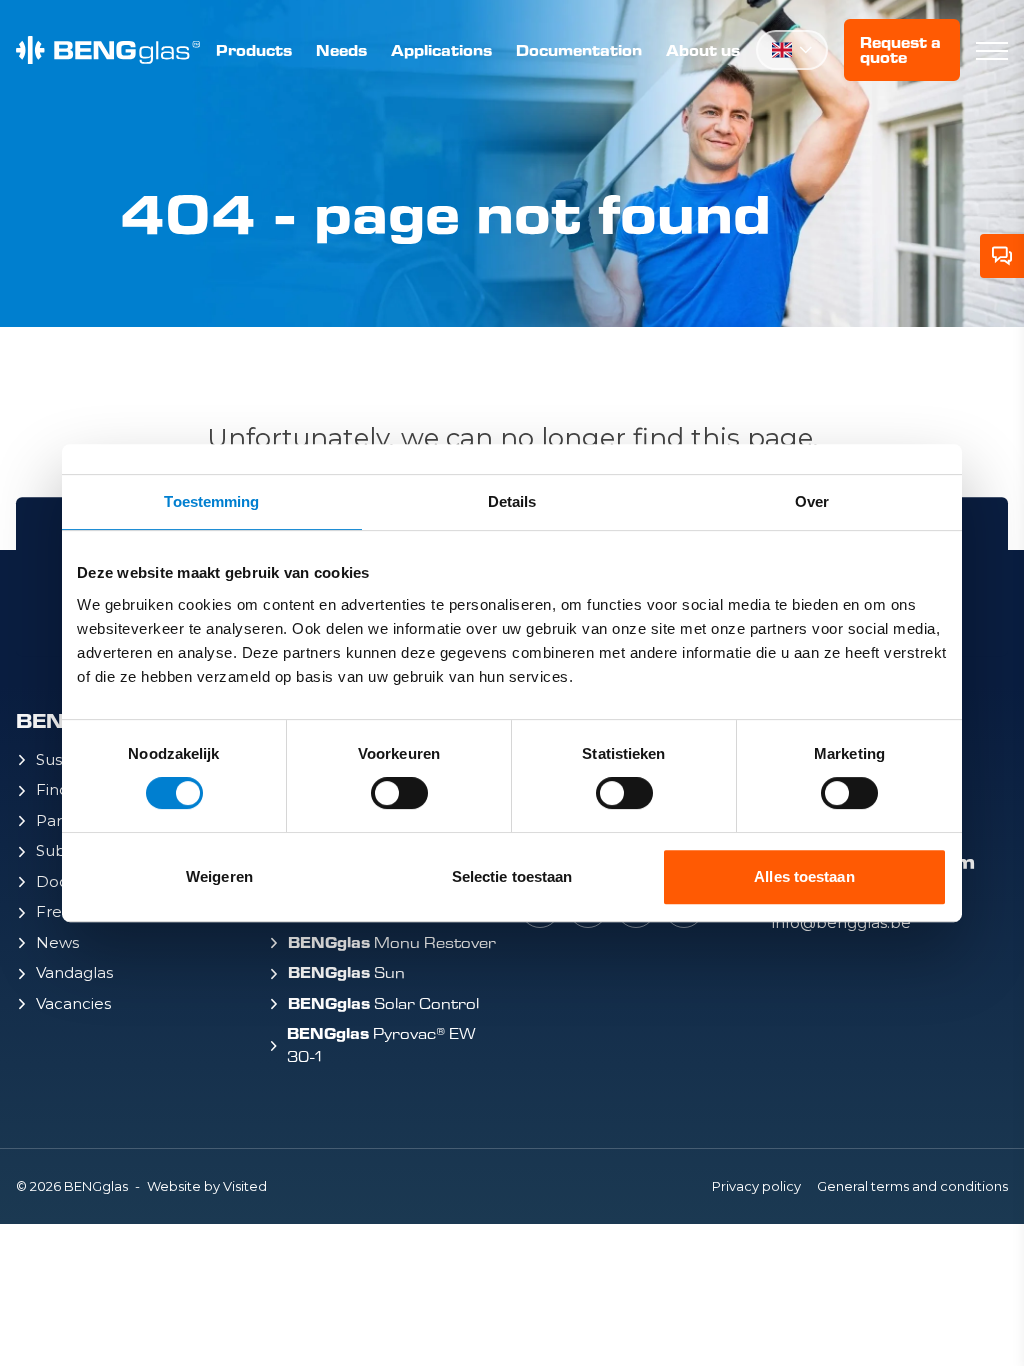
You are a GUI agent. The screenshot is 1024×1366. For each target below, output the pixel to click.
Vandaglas (74, 972)
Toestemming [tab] (211, 501)
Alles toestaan (804, 876)
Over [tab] (812, 501)
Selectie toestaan (512, 876)
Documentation (579, 50)
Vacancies (73, 1003)
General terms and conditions (912, 1186)
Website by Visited (207, 1186)
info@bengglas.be (841, 922)
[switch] (399, 793)
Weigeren (219, 876)
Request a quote (900, 50)
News (57, 942)
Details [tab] (512, 501)
